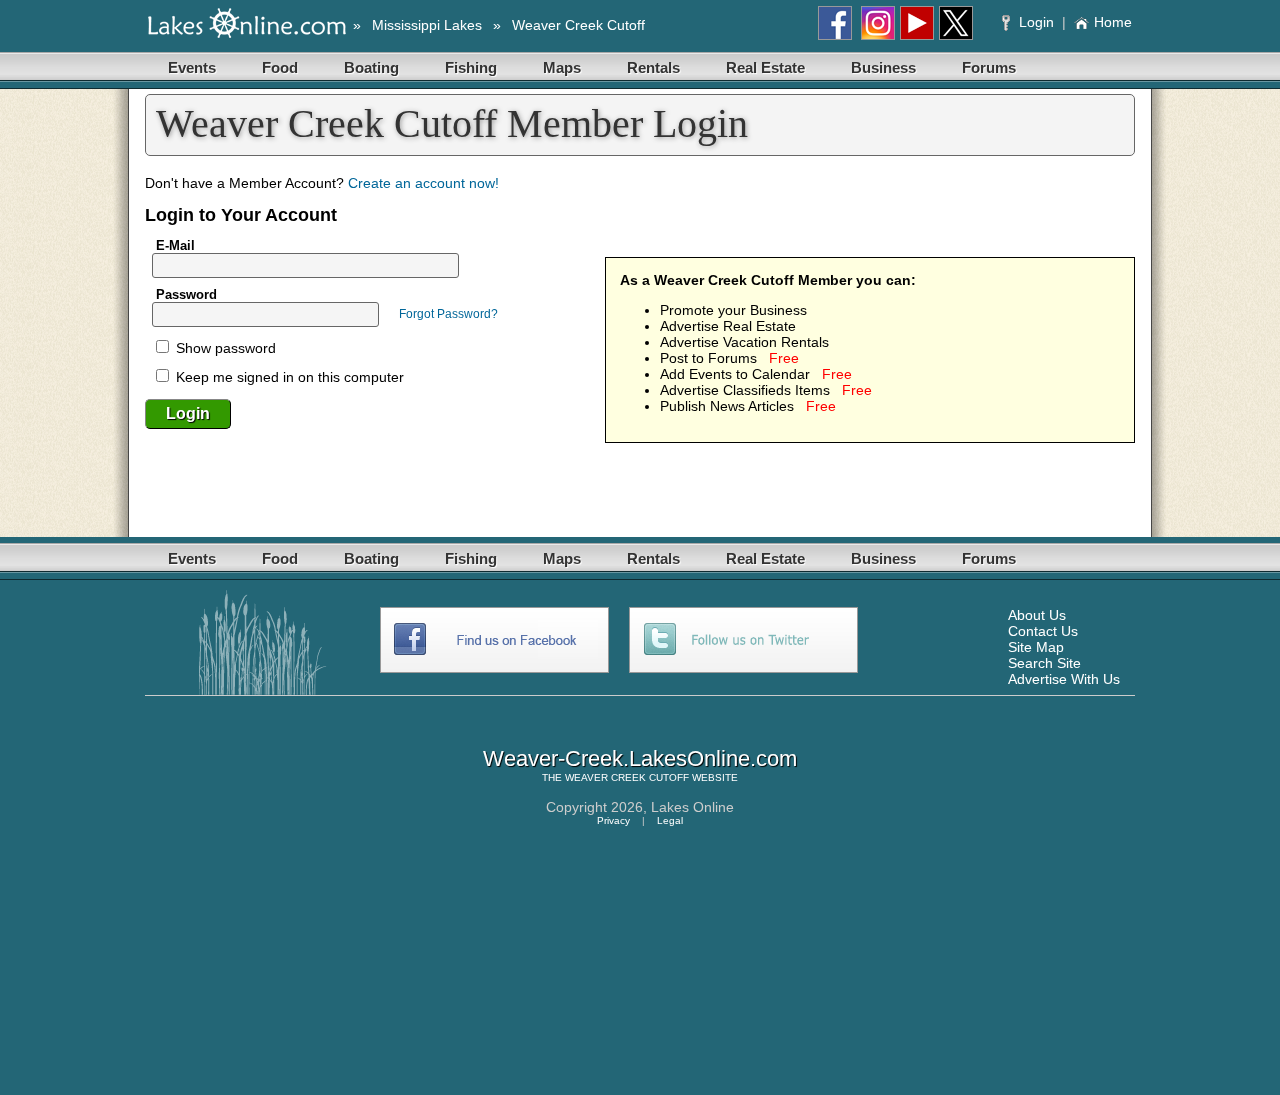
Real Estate (765, 67)
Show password (224, 348)
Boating (371, 67)
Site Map (1036, 647)
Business (883, 67)
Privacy (613, 820)
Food (280, 67)
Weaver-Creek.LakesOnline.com (640, 758)
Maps (562, 67)
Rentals (653, 67)
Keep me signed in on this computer (288, 377)
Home (1113, 22)
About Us (1037, 615)
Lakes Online (692, 807)
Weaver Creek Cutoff (578, 25)
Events (192, 67)
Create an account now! (423, 183)
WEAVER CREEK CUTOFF (627, 777)
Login (1036, 22)
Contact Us (1043, 631)
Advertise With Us (1064, 679)
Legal (670, 820)
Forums (989, 67)
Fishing (471, 67)
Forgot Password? (448, 314)
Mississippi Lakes (427, 25)
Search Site (1044, 663)
